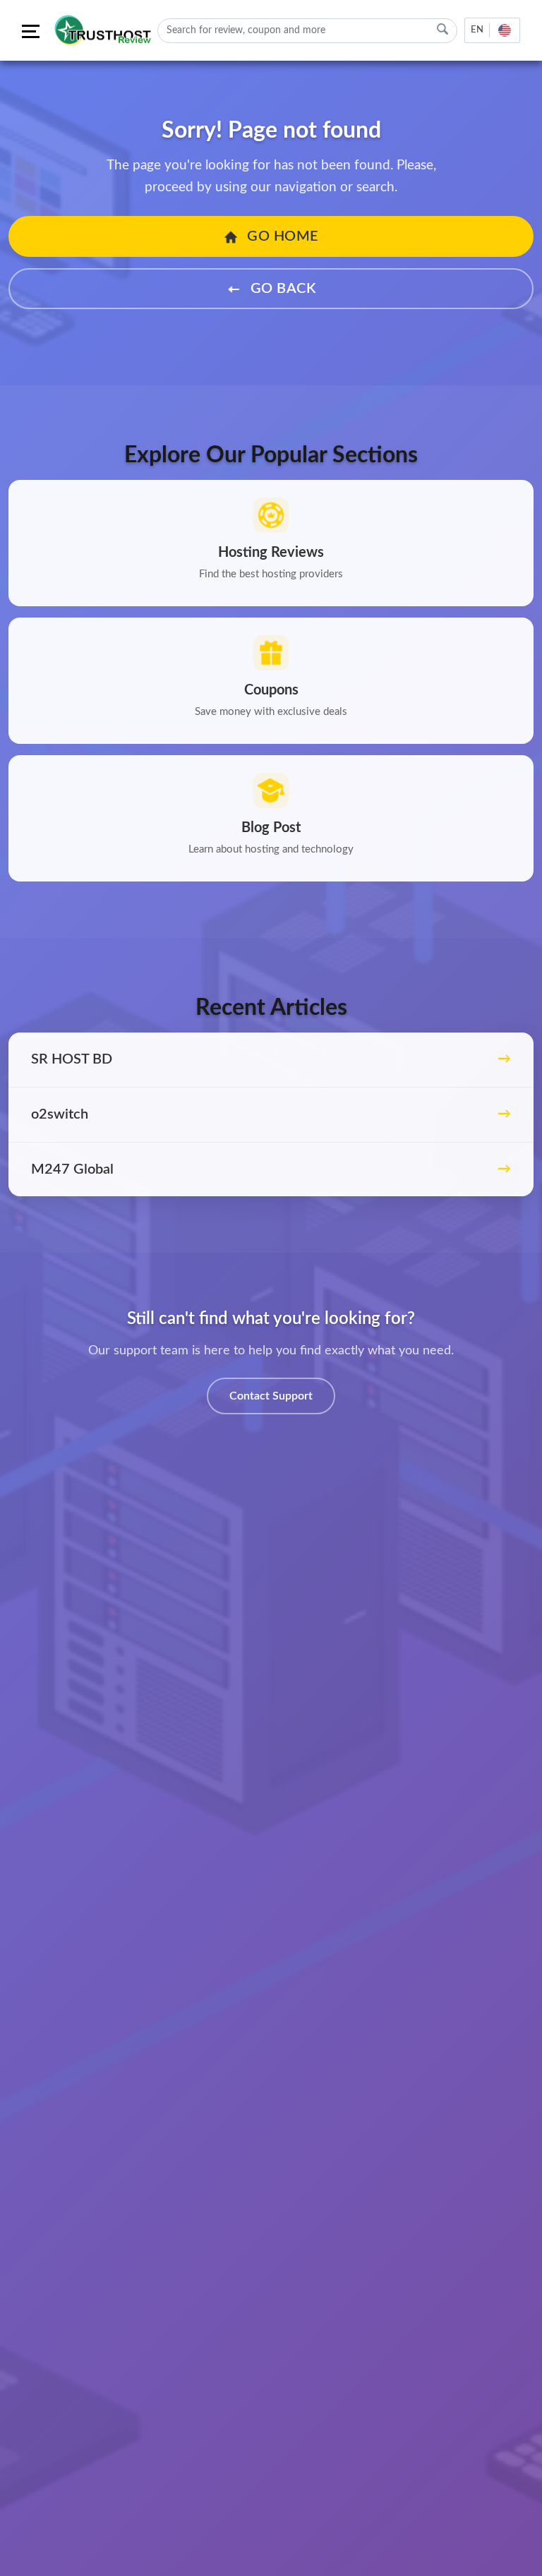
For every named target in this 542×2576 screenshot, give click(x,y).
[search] (442, 29)
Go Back (281, 289)
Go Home (281, 236)
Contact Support (271, 1396)
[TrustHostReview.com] (104, 30)
